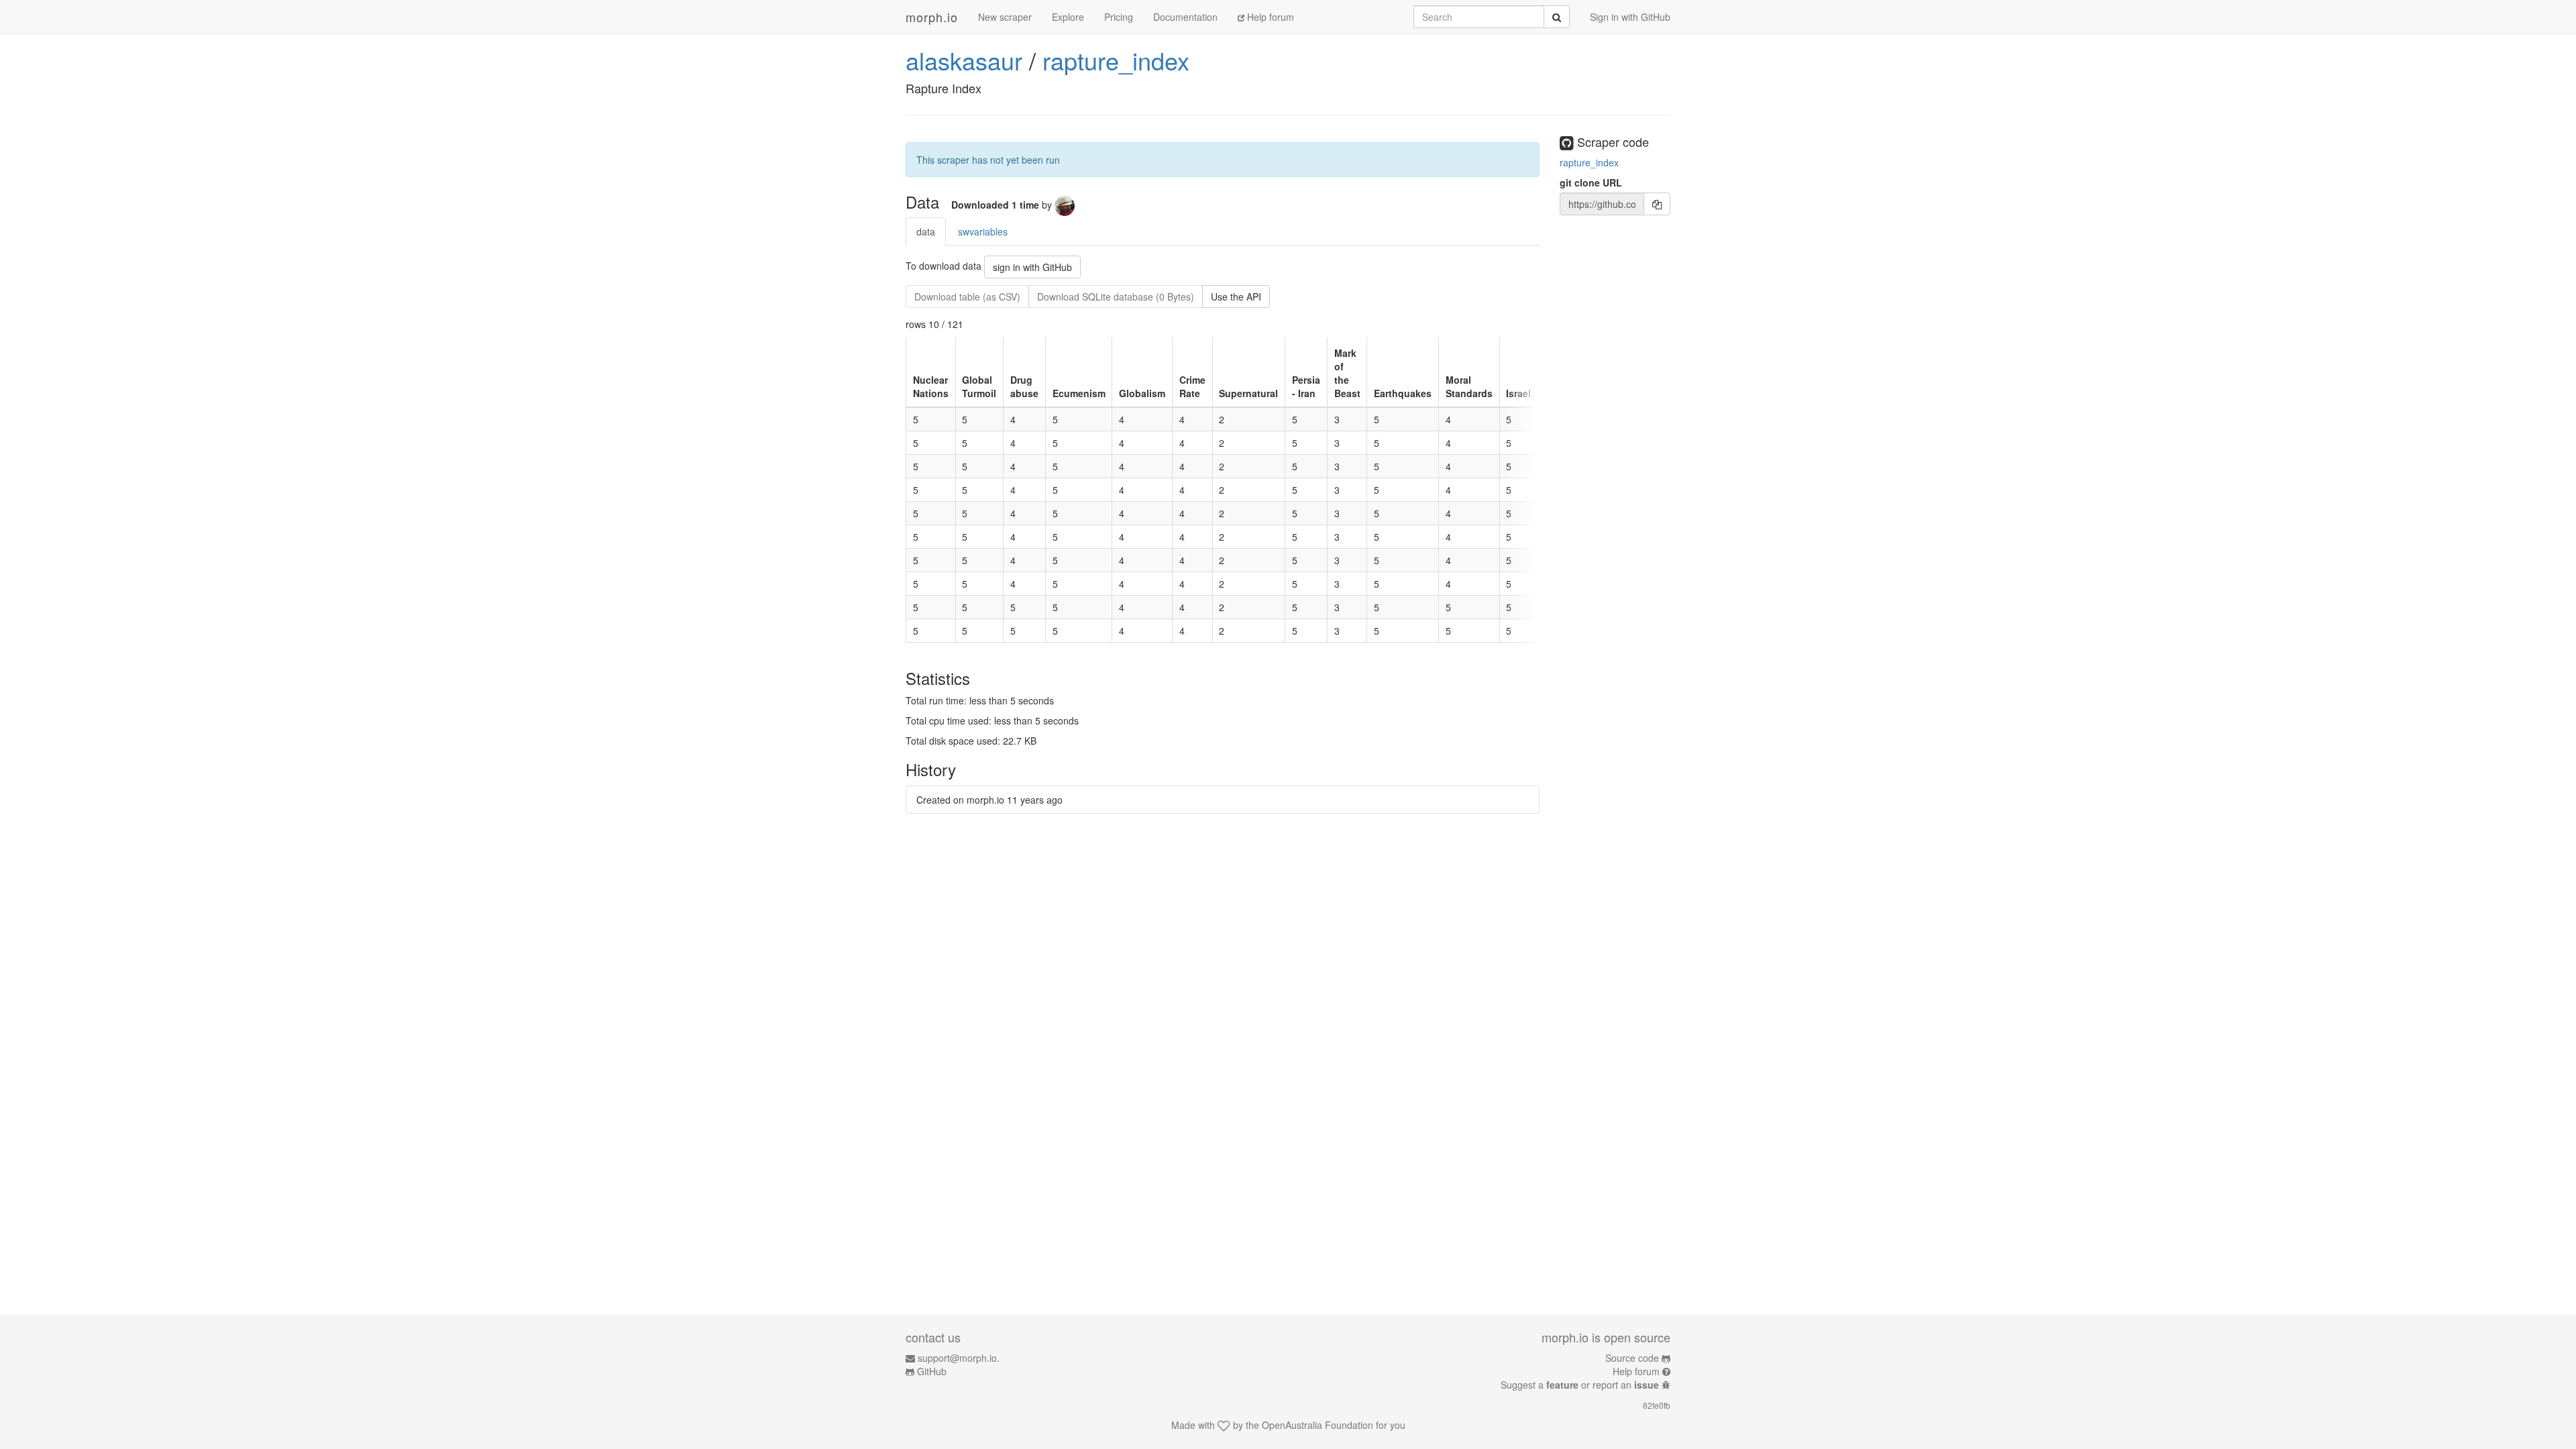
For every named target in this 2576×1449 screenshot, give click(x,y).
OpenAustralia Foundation (1318, 1425)
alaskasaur (964, 60)
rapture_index (1116, 60)
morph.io (932, 17)
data (926, 231)
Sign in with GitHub (1630, 17)
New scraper (1005, 17)
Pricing (1119, 17)
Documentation (1185, 17)
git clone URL (1591, 182)
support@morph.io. (959, 1358)
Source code (1632, 1358)
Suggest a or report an (1580, 1385)
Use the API (1236, 297)
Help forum (1269, 17)
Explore (1068, 17)
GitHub (932, 1371)
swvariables (983, 231)
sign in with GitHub (1032, 267)
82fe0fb (1657, 1405)
